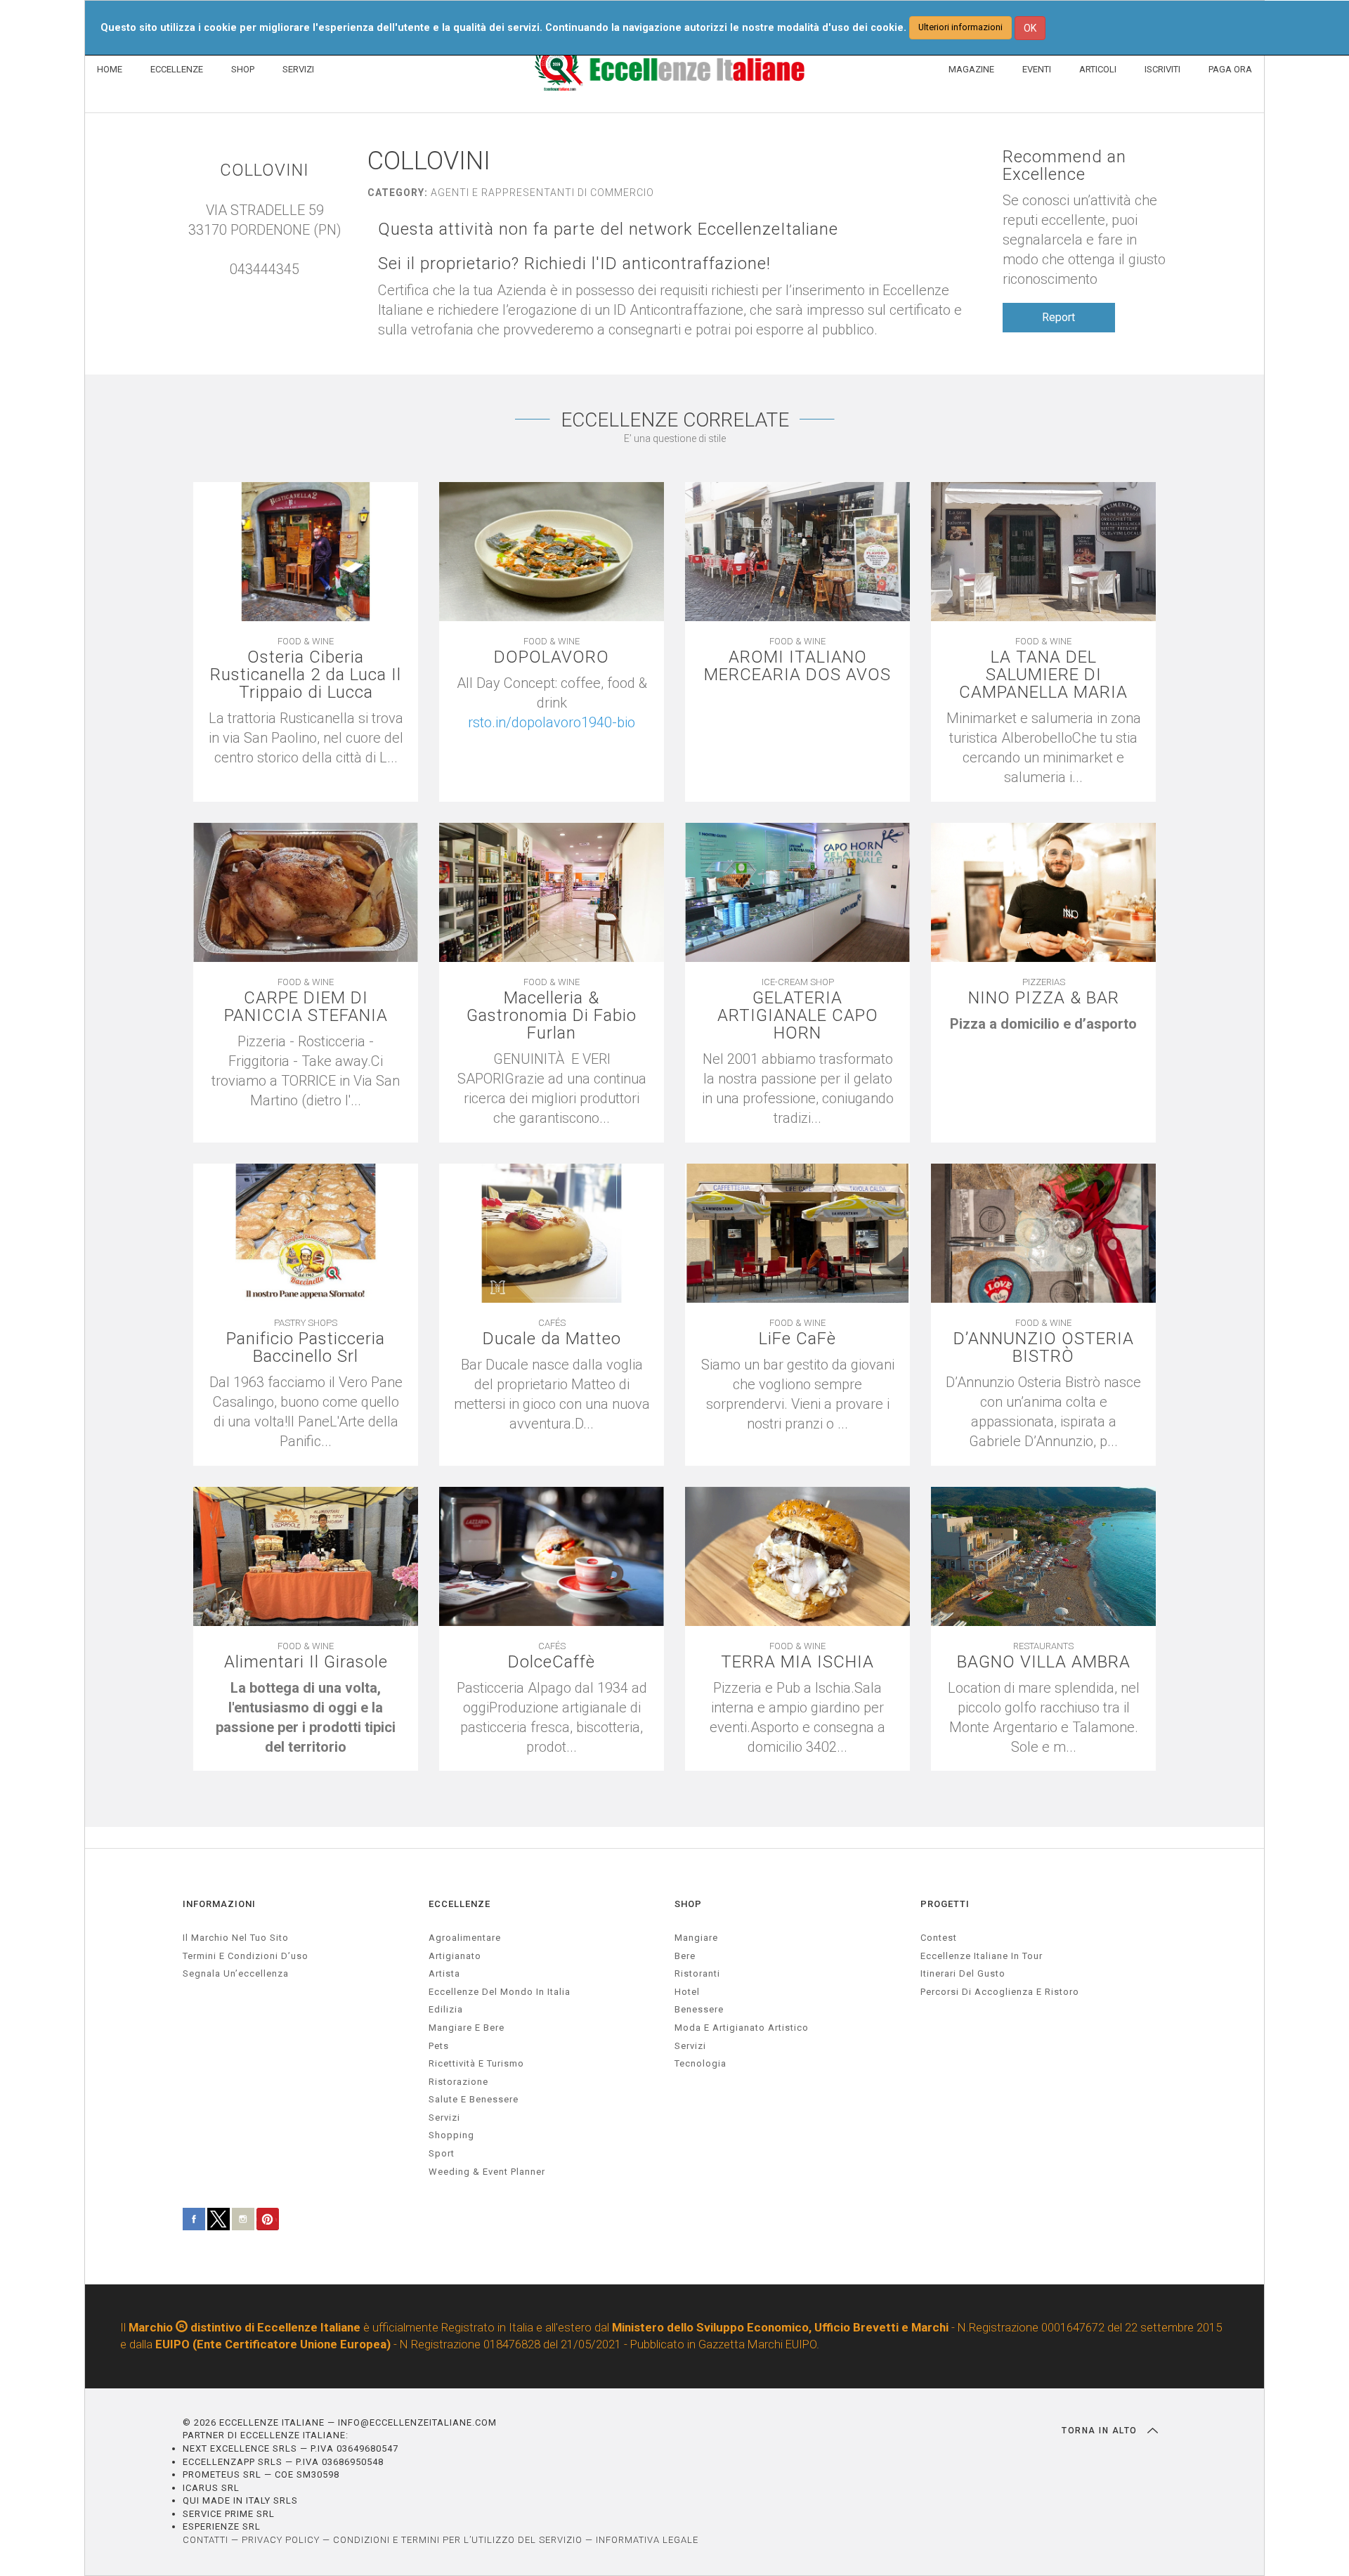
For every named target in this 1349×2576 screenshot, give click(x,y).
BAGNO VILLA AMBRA (1044, 1662)
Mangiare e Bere (467, 2028)
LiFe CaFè (797, 1339)
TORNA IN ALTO (1101, 2431)
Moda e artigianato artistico (742, 2028)
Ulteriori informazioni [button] (960, 27)
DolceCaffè (552, 1662)
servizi (444, 2118)
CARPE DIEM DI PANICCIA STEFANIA (306, 1007)
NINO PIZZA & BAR (1044, 998)
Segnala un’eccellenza (236, 1973)
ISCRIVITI (1162, 69)
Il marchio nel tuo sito (236, 1938)
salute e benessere (474, 2099)
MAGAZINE (971, 69)
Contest (939, 1938)
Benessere (699, 2009)
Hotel (687, 1992)
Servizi (690, 2046)
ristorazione (458, 2082)
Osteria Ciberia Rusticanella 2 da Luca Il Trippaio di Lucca (306, 675)
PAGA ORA (1230, 69)
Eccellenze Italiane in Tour (982, 1956)
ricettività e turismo (476, 2063)
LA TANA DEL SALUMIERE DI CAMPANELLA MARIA (1043, 675)
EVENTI (1037, 69)
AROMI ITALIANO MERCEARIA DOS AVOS (797, 666)
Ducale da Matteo (552, 1339)
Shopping (451, 2135)
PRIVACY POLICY (281, 2540)
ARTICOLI (1098, 69)
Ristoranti (697, 1973)
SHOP (243, 69)
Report (1058, 317)
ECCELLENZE (177, 69)
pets (439, 2046)
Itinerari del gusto (963, 1973)
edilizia (446, 2009)
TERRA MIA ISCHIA (797, 1662)
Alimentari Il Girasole (306, 1662)
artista (444, 1973)
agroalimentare (465, 1938)
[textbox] (552, 703)
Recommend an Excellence (1064, 166)
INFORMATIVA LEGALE (647, 2540)
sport (442, 2153)
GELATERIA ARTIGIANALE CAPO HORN (798, 1016)
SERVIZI (298, 69)
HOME (110, 69)
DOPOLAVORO (552, 657)
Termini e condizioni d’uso (246, 1956)
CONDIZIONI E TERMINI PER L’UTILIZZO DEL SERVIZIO (458, 2540)
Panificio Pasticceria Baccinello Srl (306, 1348)
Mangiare (696, 1938)
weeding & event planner (487, 2172)
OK (1030, 28)
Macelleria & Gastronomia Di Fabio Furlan (552, 1016)
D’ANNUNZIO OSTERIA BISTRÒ (1044, 1348)
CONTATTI (206, 2540)
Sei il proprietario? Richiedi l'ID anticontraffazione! (574, 264)
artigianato (455, 1956)
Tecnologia (700, 2063)
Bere (685, 1956)
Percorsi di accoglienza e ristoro (1000, 1992)
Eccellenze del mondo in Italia (500, 1992)
